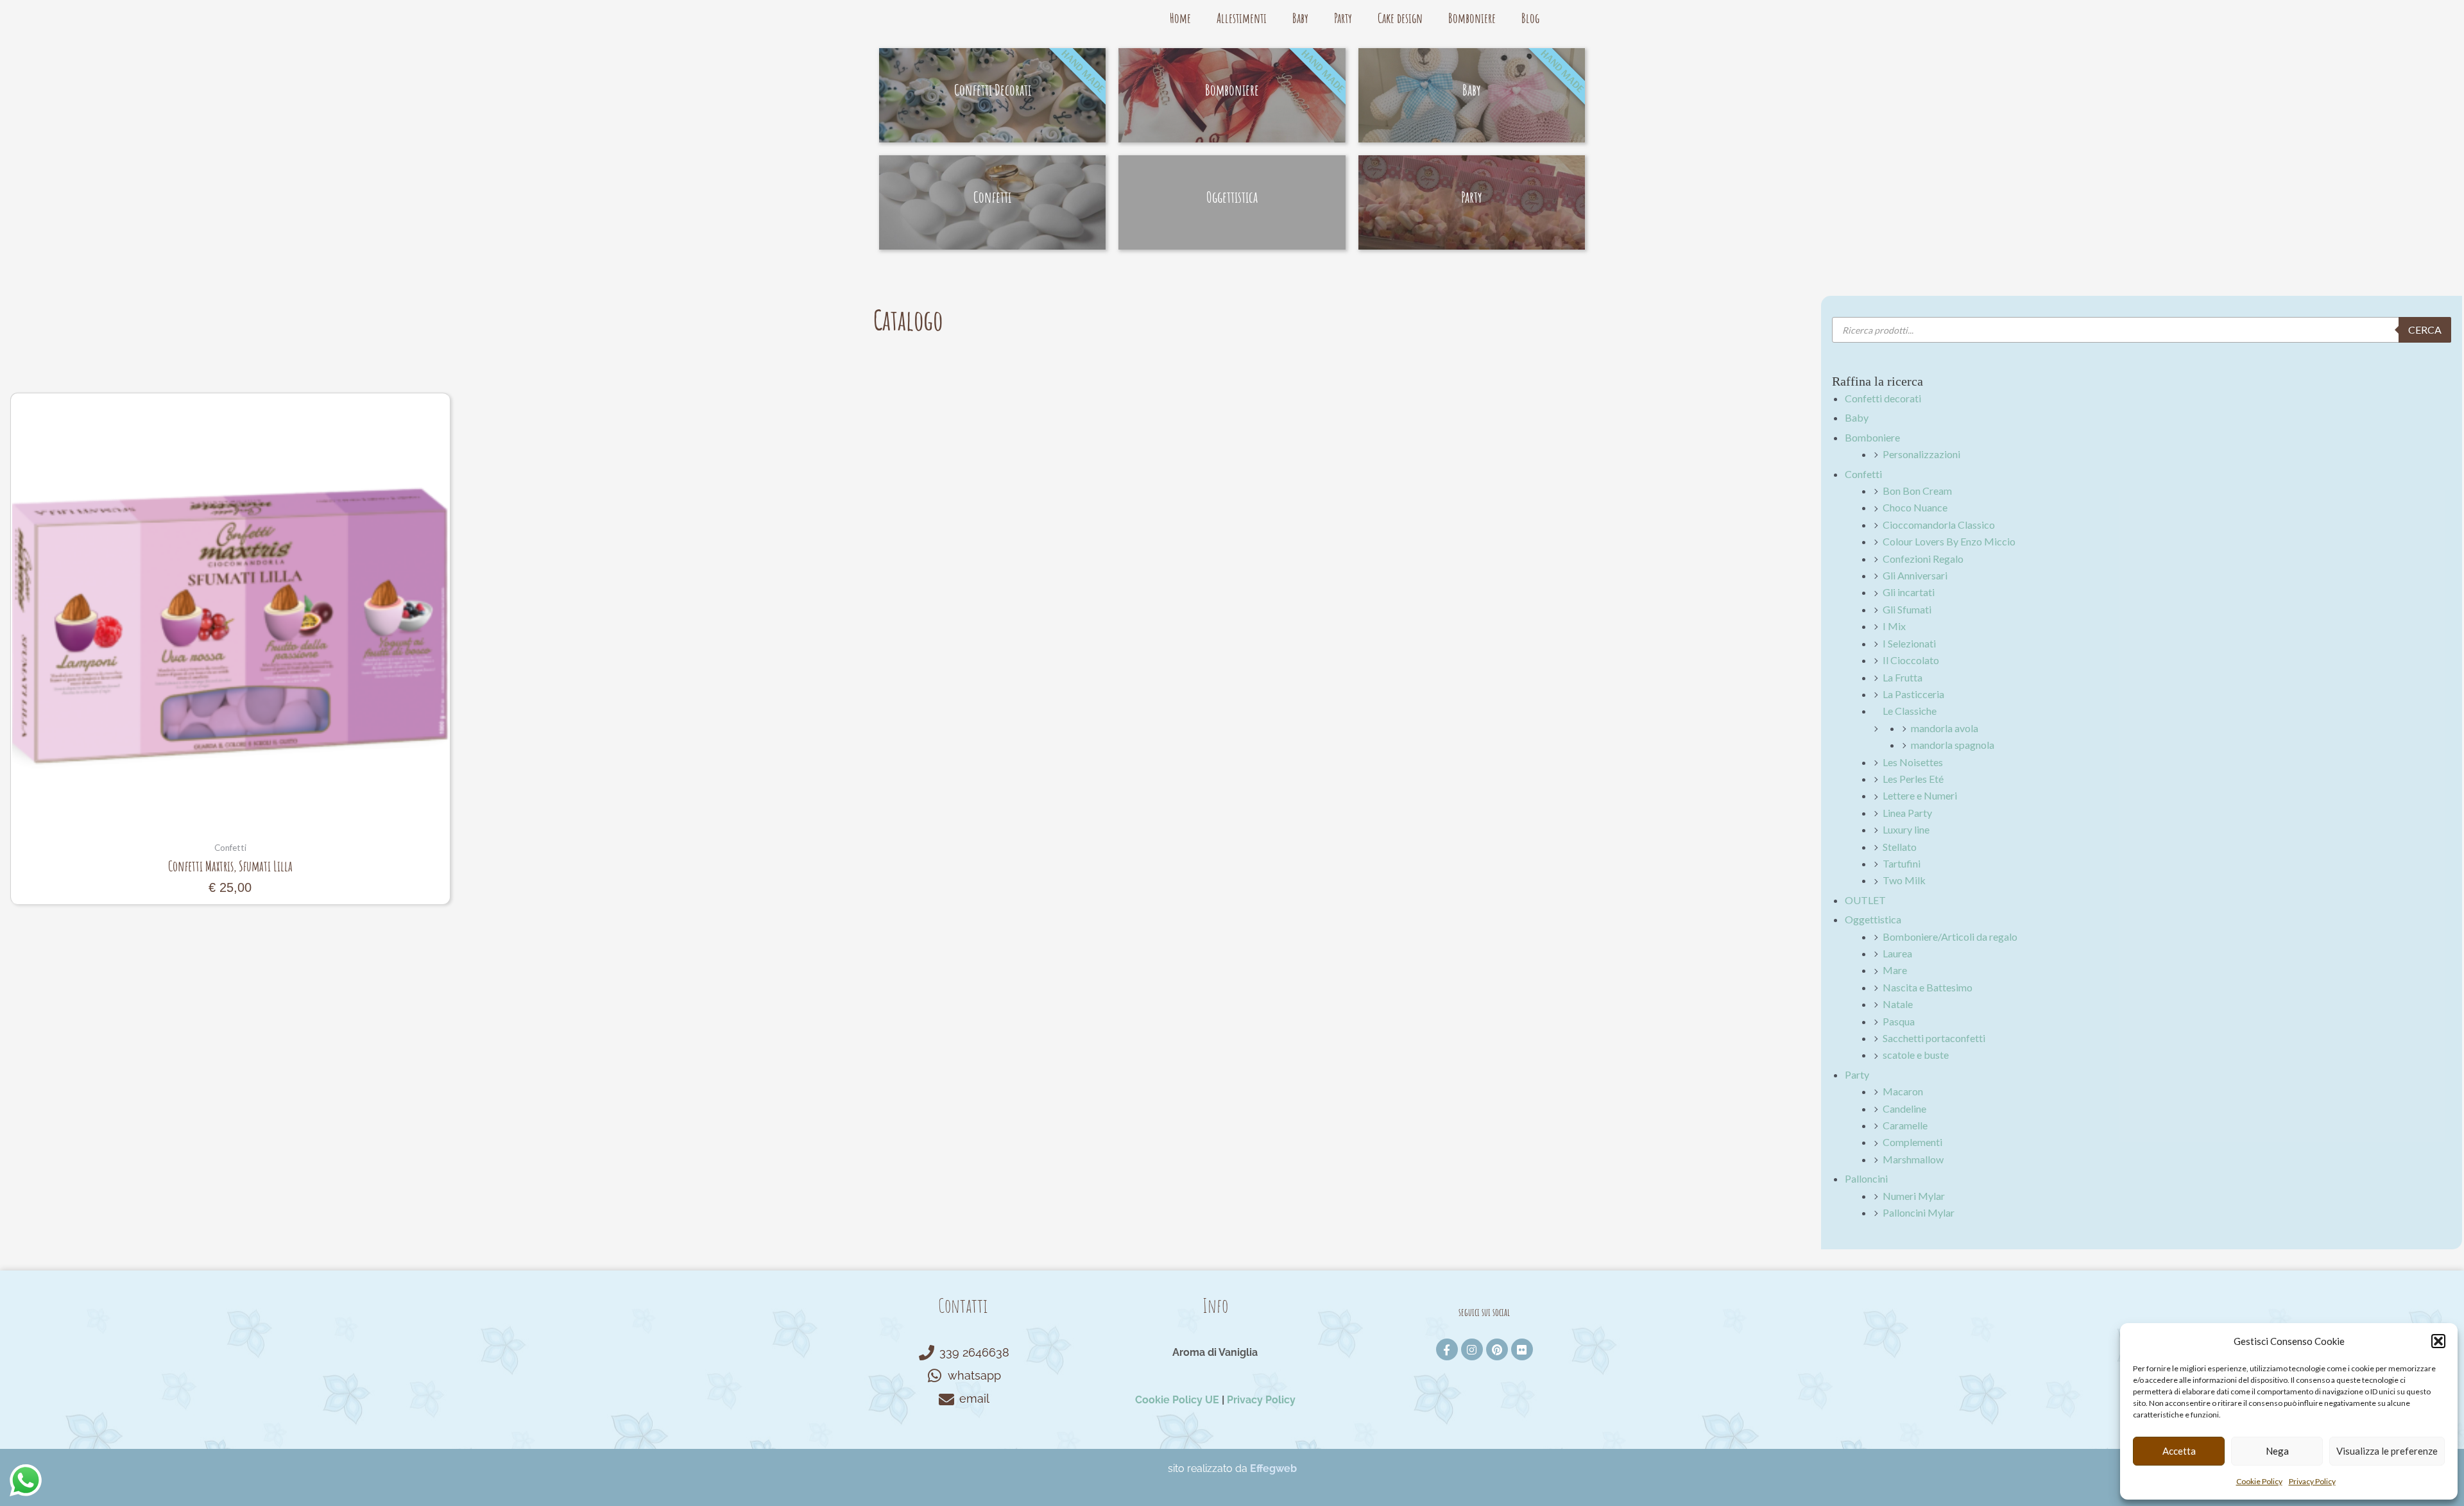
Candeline (1904, 1108)
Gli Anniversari (1915, 575)
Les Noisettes (1913, 762)
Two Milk (1904, 880)
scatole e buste (1916, 1055)
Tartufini (1902, 863)
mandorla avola (1945, 728)
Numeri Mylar (1914, 1196)
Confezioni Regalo (1923, 559)
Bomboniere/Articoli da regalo (1950, 937)
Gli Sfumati (1907, 609)
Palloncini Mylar (1919, 1212)
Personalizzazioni (1921, 454)
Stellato (1900, 847)
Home (1180, 18)
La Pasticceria (1913, 694)
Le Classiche (1910, 711)
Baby (1300, 18)
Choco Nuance (1915, 507)
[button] (2438, 1341)
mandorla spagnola (1953, 745)
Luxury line (1906, 829)
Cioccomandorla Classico (1939, 525)
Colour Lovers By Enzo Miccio (1949, 541)
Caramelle (1905, 1125)
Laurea (1897, 953)
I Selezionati (1909, 643)
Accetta (2179, 1451)
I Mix (1894, 626)
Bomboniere (1472, 18)
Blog (1530, 18)
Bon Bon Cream (1917, 491)
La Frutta (1903, 677)
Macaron (1903, 1091)
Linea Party (1907, 813)
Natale (1898, 1004)
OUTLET (1865, 900)
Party (1343, 18)
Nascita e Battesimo (1928, 987)
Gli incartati (1909, 592)
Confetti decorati (1883, 398)
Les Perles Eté (1913, 779)
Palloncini (1866, 1178)
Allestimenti (1242, 18)
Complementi (1912, 1142)
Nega (2277, 1451)
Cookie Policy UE (1177, 1400)
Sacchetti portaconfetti (1934, 1038)
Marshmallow (1913, 1159)
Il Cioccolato (1911, 660)
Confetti (1863, 474)
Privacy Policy (2312, 1481)
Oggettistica (1873, 919)
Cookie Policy (2259, 1481)
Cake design (1400, 18)
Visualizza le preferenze (2387, 1451)
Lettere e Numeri (1920, 795)
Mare (1895, 970)
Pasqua (1899, 1021)
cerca (2425, 329)
